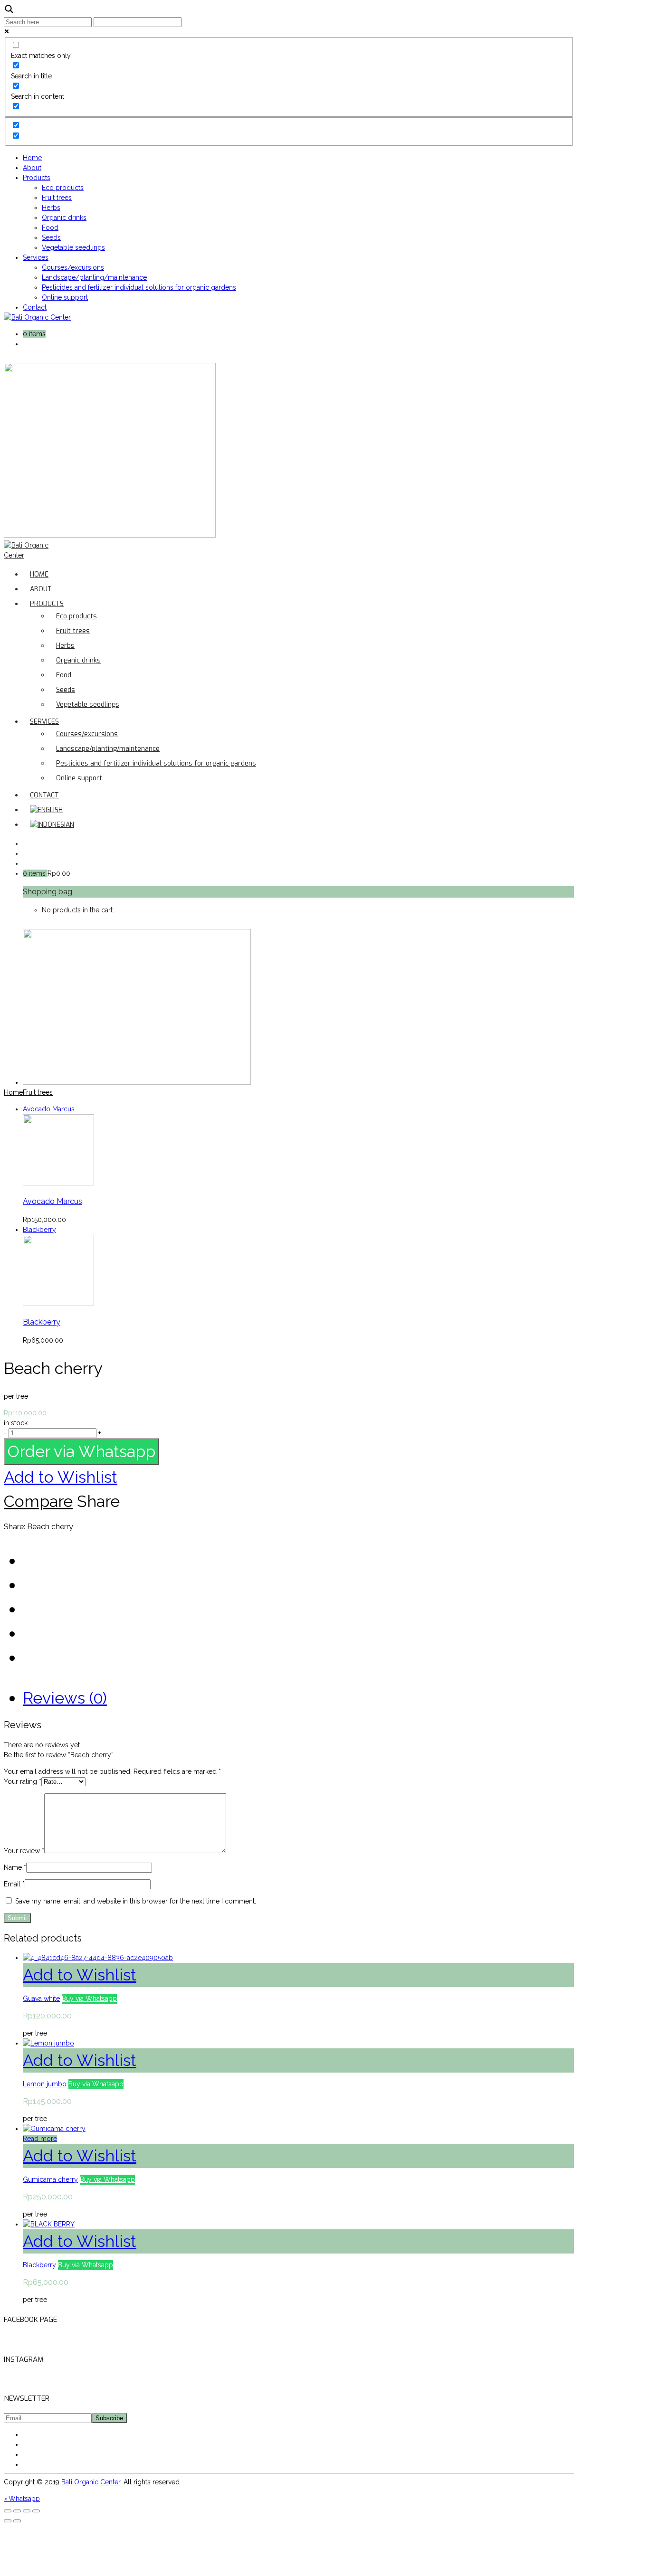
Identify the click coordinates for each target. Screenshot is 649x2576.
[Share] (17, 2511)
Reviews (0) (65, 1698)
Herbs (51, 208)
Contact (35, 307)
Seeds (51, 237)
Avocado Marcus (52, 1201)
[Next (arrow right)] (17, 2521)
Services (36, 257)
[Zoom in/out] (36, 2511)
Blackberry (42, 1322)
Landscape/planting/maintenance (94, 277)
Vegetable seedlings (73, 247)
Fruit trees (57, 198)
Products (37, 178)
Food (50, 227)
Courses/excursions (73, 267)
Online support (65, 297)
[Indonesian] (52, 825)
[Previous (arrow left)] (8, 2521)
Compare (38, 1501)
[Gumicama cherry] (54, 2129)
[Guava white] (98, 1958)
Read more (40, 2139)
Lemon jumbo (45, 2084)
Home (32, 158)
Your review (24, 1851)
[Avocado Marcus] (58, 1183)
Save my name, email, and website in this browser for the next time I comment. (136, 1901)
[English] (46, 810)
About (32, 168)
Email (14, 1884)
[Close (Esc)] (8, 2511)
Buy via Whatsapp (89, 1998)
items (37, 334)
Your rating (23, 1781)
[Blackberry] (58, 1304)
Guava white (41, 1998)
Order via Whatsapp (81, 1451)
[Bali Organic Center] (37, 317)
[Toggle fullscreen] (27, 2511)
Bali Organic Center (91, 2482)
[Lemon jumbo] (48, 2043)
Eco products (63, 188)
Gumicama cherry (50, 2179)
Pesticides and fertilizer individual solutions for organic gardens (139, 287)
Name (15, 1867)
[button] (81, 1455)
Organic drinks (64, 218)
